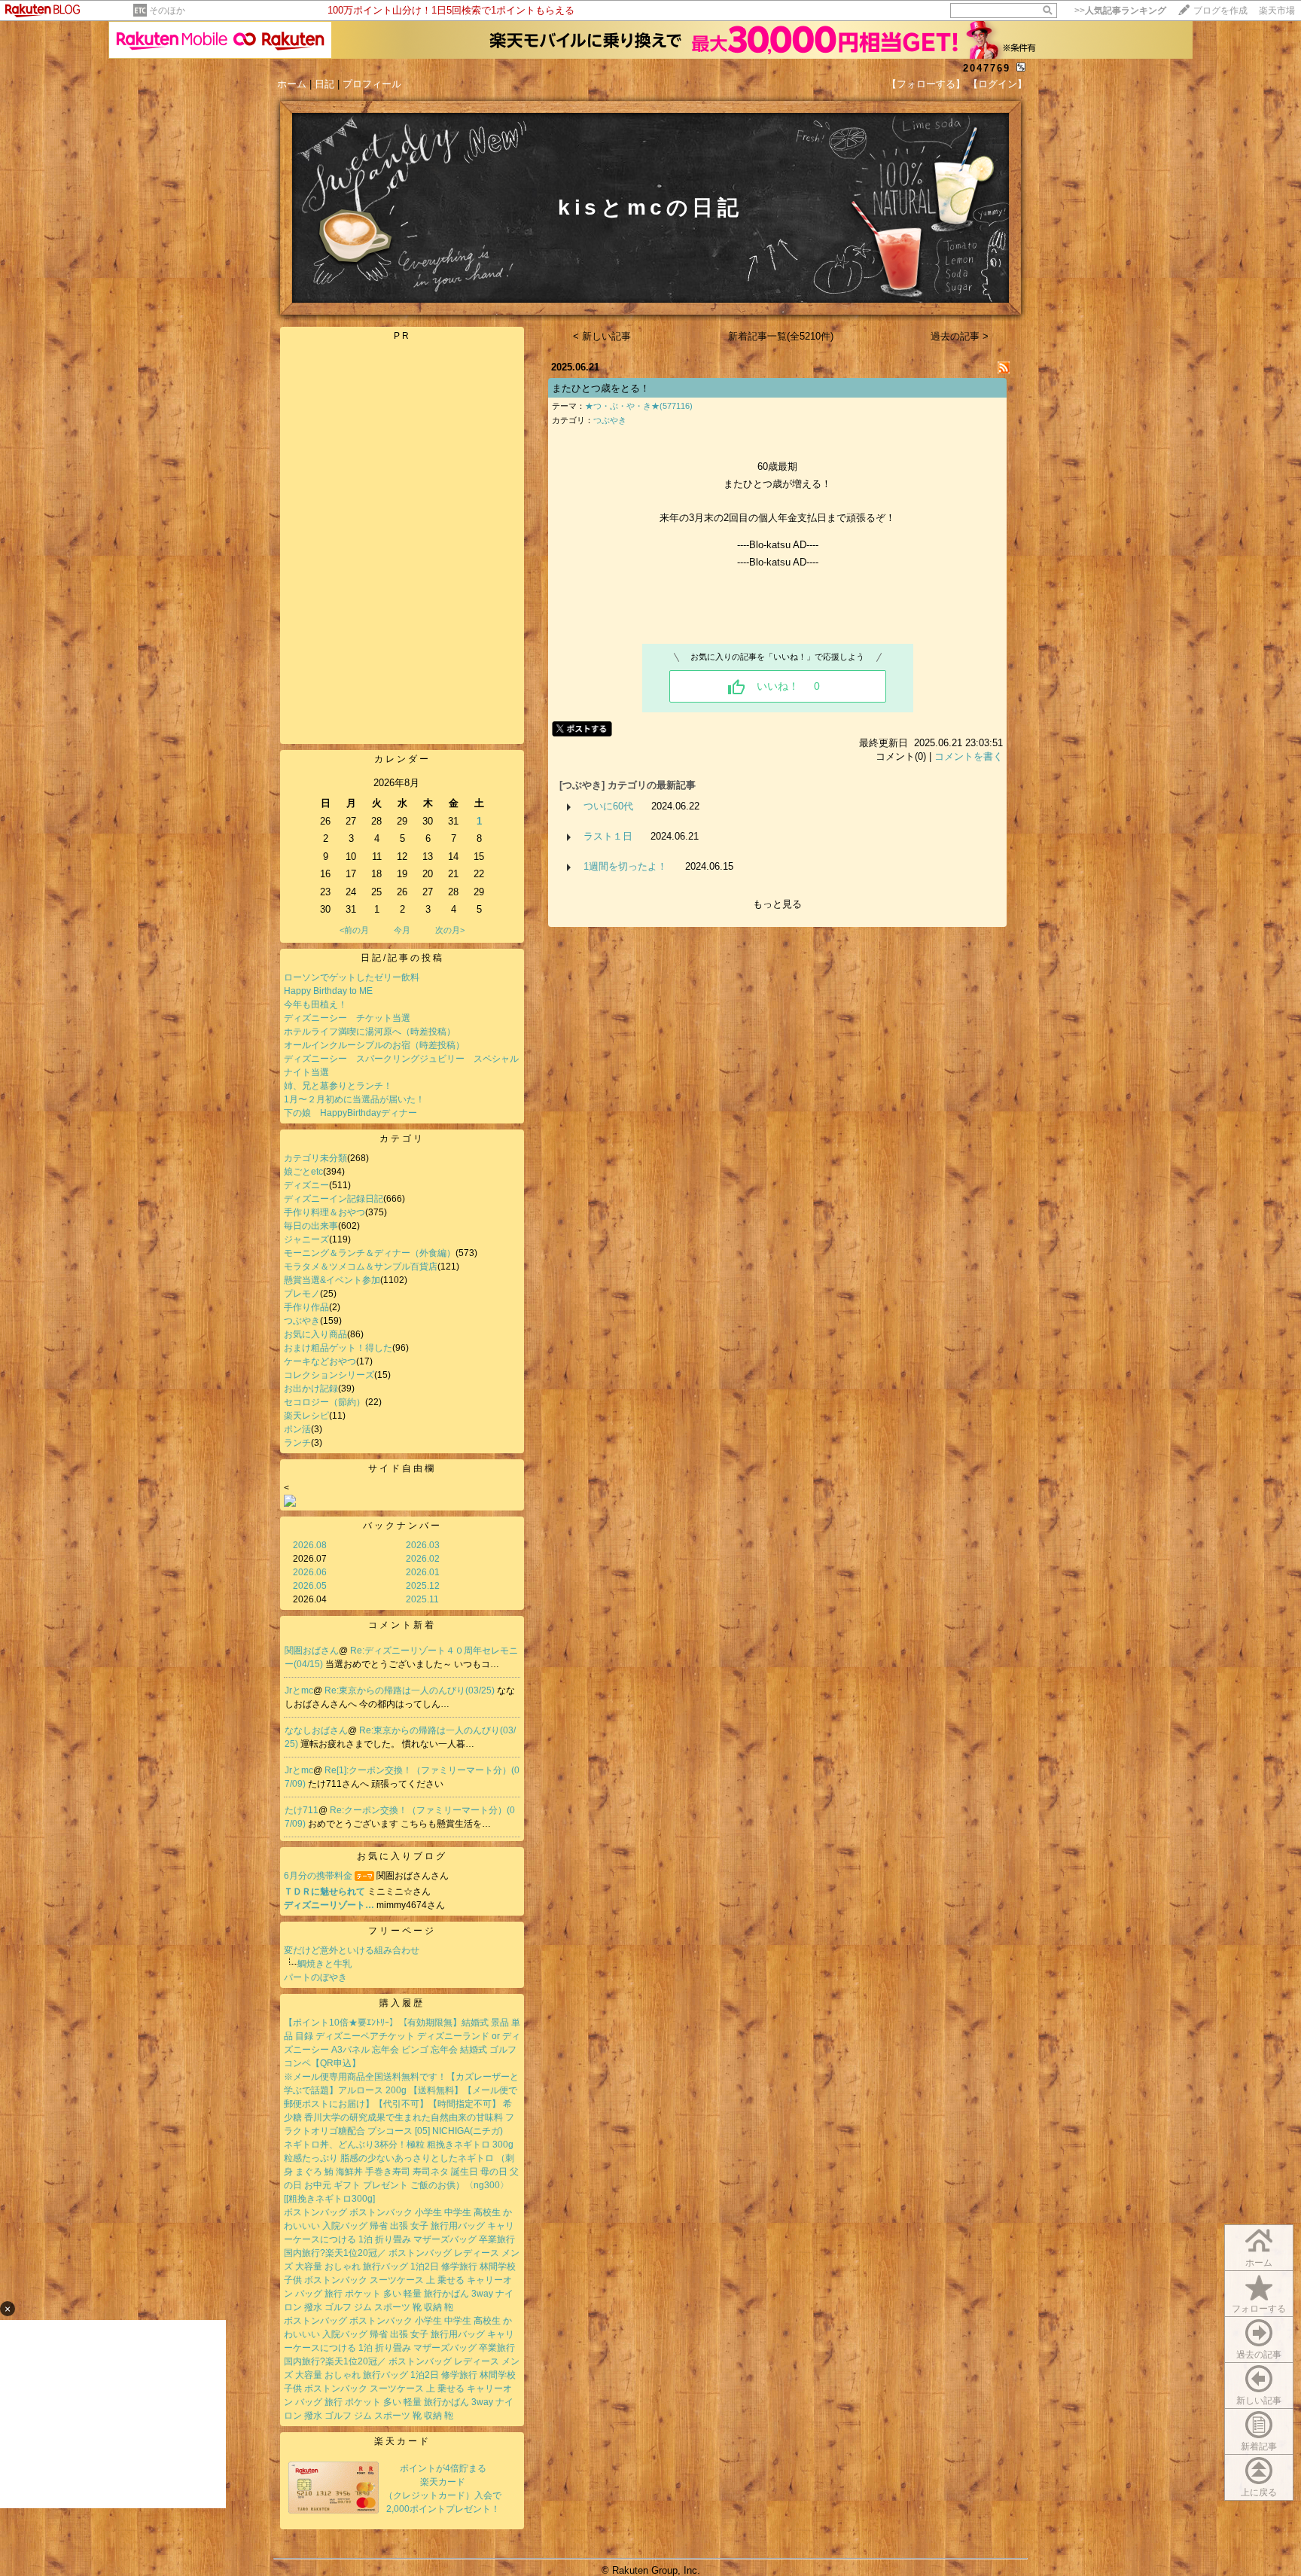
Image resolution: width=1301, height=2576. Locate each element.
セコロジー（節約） (324, 1402)
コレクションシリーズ (329, 1375)
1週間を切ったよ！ (625, 866)
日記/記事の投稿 (402, 958)
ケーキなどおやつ (320, 1361)
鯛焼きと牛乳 (324, 1964)
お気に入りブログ (402, 1856)
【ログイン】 (998, 84)
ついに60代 (608, 806)
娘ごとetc (303, 1172)
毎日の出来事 (311, 1226)
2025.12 (423, 1586)
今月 (402, 930)
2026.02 (423, 1559)
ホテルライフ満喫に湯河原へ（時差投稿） (370, 1032)
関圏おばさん (312, 1651)
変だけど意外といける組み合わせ (352, 1950)
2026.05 (310, 1586)
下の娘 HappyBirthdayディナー (350, 1113)
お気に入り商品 (315, 1334)
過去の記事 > (960, 336)
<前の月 (354, 930)
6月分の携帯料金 (318, 1876)
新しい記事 (1259, 2401)
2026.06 (310, 1572)
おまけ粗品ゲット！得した (338, 1348)
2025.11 (422, 1599)
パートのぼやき (315, 1977)
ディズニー (306, 1185)
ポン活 (297, 1429)
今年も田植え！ (315, 1004)
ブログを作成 (1220, 11)
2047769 (987, 68)
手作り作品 (306, 1307)
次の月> (450, 930)
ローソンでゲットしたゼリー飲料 (352, 977)
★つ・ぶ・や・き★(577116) (639, 406)
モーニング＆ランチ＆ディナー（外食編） (370, 1253)
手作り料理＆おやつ (324, 1212)
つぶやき (302, 1321)
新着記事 (1259, 2446)
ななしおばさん (316, 1730)
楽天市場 (1277, 11)
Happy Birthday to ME (328, 991)
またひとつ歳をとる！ (601, 388)
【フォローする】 (926, 84)
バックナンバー (402, 1526)
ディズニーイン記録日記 (334, 1199)
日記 (324, 84)
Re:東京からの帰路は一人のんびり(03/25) (411, 1690)
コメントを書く (969, 756)
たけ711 (302, 1810)
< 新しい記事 (602, 336)
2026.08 (310, 1545)
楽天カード (402, 2441)
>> (1120, 11)
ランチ (297, 1443)
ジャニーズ (306, 1239)
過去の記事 (1259, 2355)
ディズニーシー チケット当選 (347, 1018)
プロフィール (372, 84)
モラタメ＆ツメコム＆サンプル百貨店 (361, 1267)
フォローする (1259, 2309)
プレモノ (302, 1294)
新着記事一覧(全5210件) (781, 336)
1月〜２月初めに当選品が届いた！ (354, 1099)
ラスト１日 (608, 836)
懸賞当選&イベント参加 (332, 1280)
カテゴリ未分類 (315, 1158)
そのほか (167, 11)
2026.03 (423, 1545)
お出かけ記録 (311, 1389)
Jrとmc (299, 1690)
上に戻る (1259, 2492)
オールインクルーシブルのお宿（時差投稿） (374, 1045)
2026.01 (423, 1572)
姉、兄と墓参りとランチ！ (338, 1086)
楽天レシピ (306, 1416)
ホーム (292, 84)
